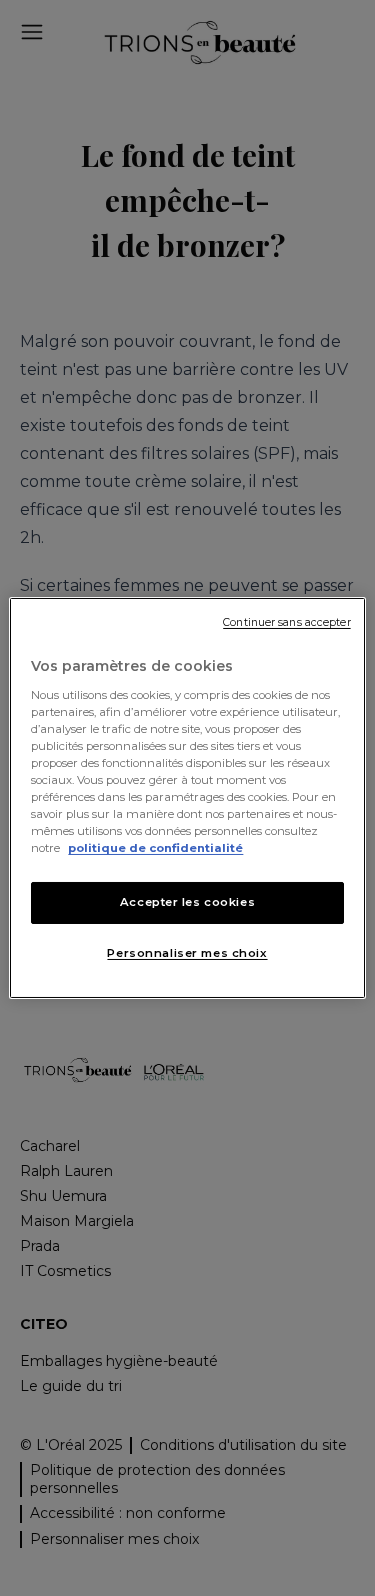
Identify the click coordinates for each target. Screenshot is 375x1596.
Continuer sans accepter (286, 622)
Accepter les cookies (187, 902)
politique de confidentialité (155, 848)
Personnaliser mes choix (187, 953)
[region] (187, 798)
